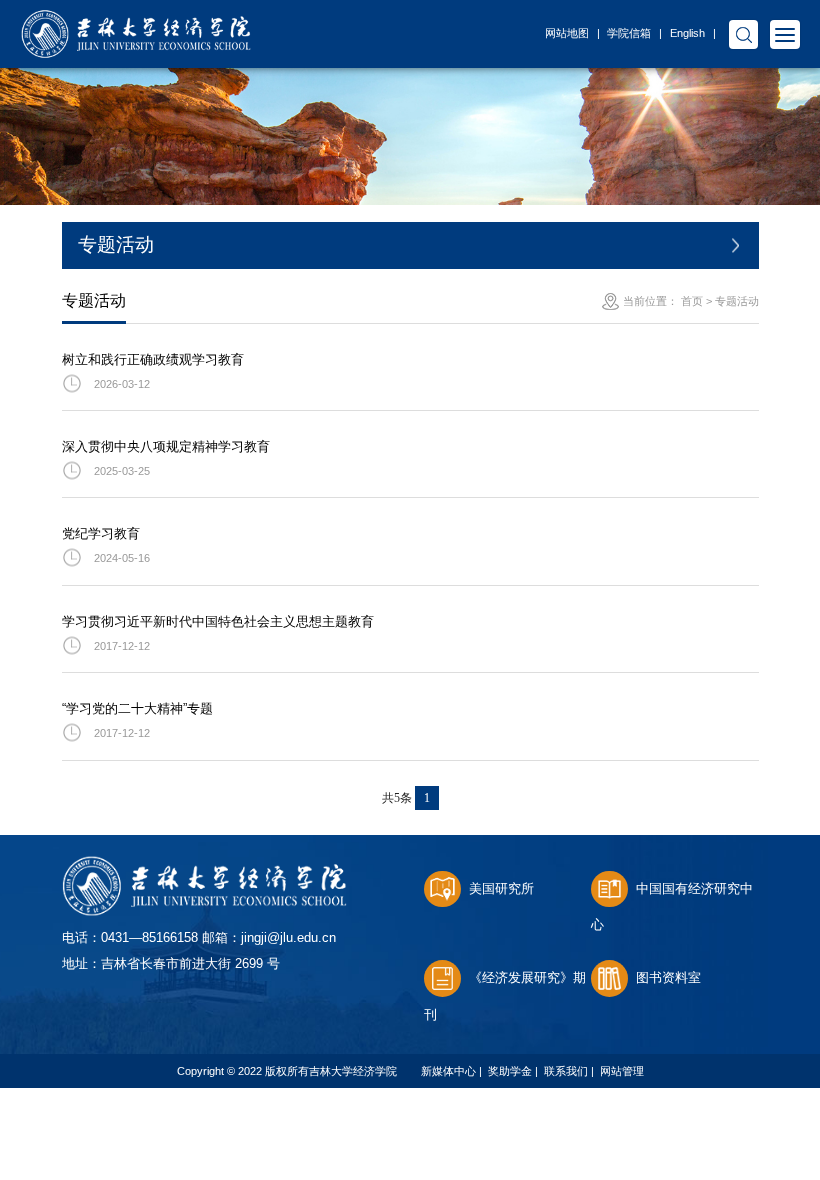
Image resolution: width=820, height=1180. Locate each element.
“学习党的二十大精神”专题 (137, 708)
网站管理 (622, 1071)
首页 (692, 301)
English (687, 33)
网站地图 (567, 33)
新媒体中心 (448, 1071)
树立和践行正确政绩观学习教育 (153, 359)
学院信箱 (629, 33)
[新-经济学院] (136, 20)
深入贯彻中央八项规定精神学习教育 (166, 446)
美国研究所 (501, 888)
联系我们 (566, 1071)
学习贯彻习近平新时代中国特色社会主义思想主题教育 (218, 621)
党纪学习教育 (101, 533)
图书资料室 (668, 977)
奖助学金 (510, 1071)
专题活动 (737, 301)
